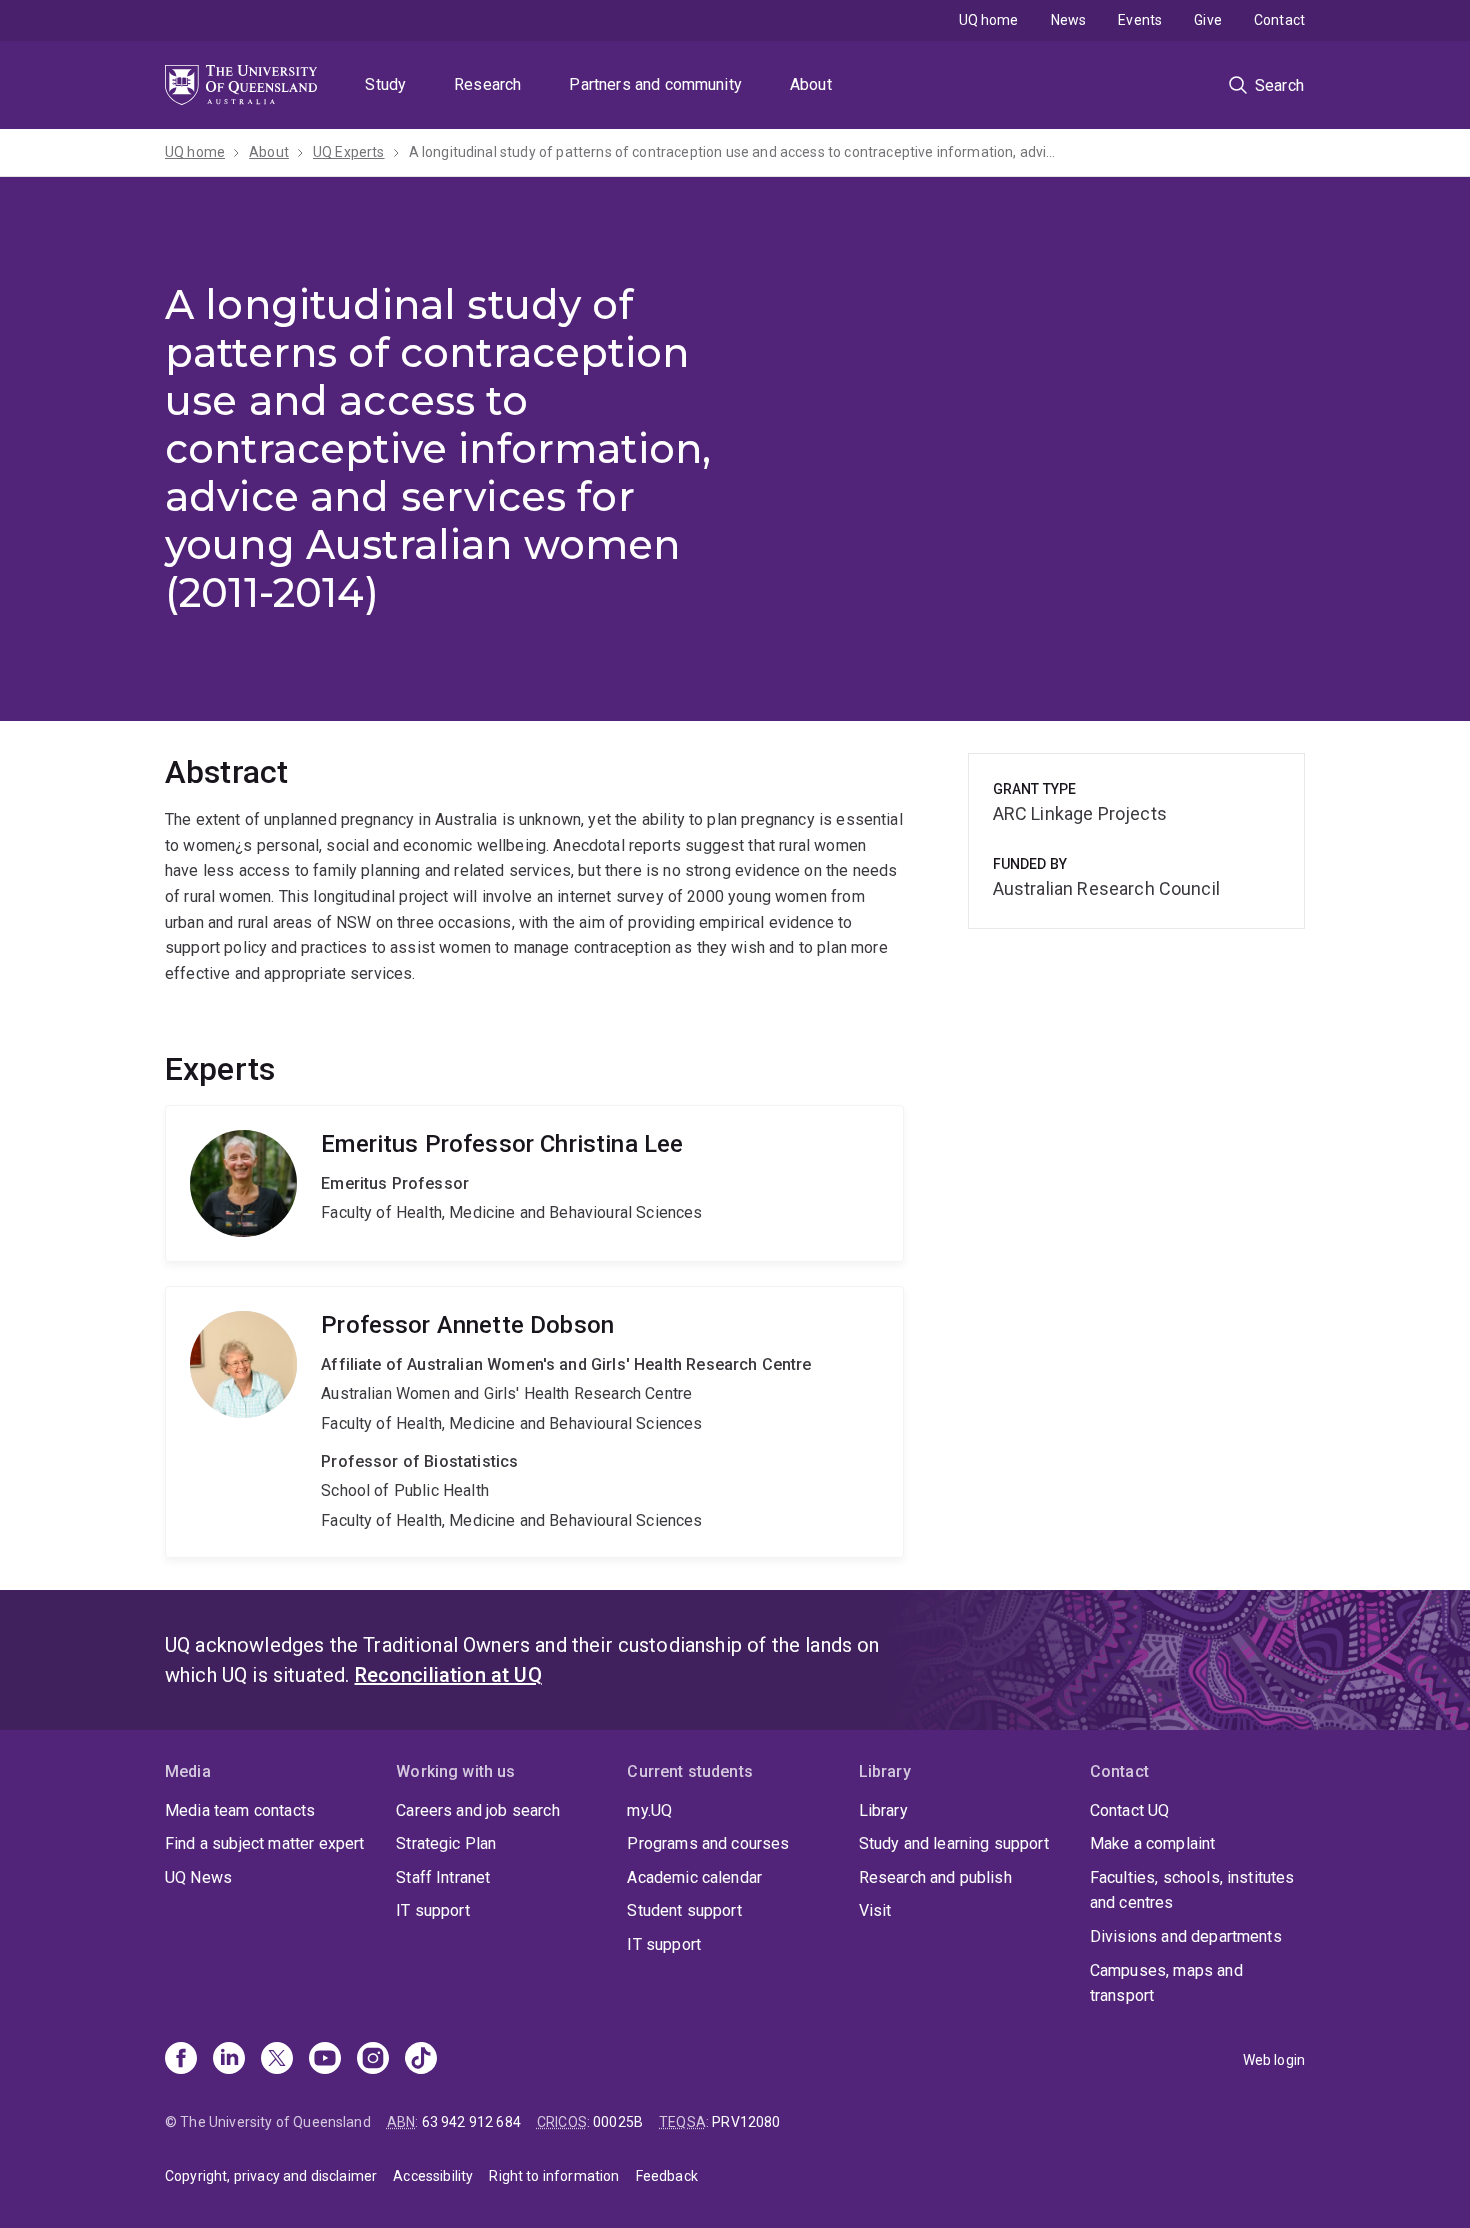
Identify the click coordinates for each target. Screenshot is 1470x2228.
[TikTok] (421, 2060)
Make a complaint (1153, 1843)
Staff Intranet (443, 1877)
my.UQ (649, 1810)
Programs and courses (708, 1843)
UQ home (989, 20)
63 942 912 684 (471, 2122)
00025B (618, 2122)
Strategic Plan (446, 1843)
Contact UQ (1130, 1810)
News (1069, 20)
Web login (1274, 2060)
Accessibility (433, 2176)
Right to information (554, 2176)
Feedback (667, 2176)
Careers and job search (478, 1810)
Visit (875, 1910)
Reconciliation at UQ (448, 1675)
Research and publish (935, 1877)
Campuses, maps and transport (1166, 1983)
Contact (1279, 20)
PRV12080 (746, 2122)
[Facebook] (181, 2060)
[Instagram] (373, 2060)
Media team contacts (240, 1810)
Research (487, 84)
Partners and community (655, 84)
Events (1140, 20)
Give (1208, 20)
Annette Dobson (534, 1422)
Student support (684, 1910)
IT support (433, 1910)
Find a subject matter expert (264, 1843)
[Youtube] (325, 2060)
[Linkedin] (229, 2060)
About (811, 84)
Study (385, 84)
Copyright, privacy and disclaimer (271, 2176)
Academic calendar (694, 1877)
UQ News (198, 1877)
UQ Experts (349, 152)
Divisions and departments (1186, 1936)
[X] (277, 2060)
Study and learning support (954, 1843)
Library (883, 1810)
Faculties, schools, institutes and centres (1192, 1890)
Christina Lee (534, 1183)
